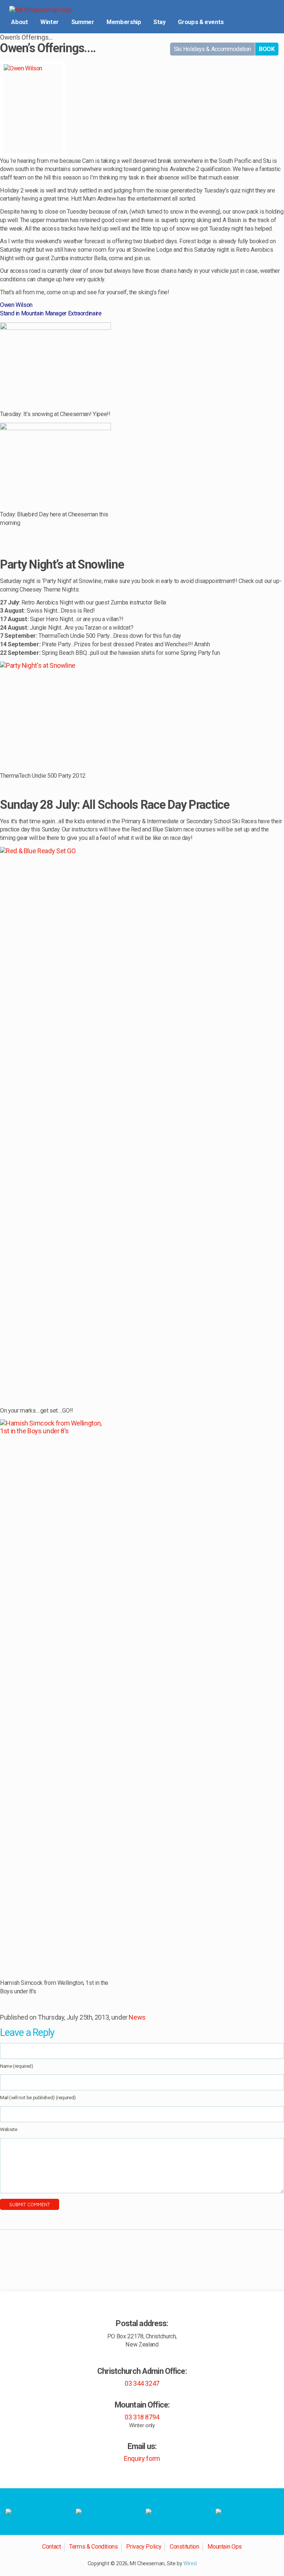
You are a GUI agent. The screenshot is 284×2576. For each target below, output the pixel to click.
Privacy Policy (144, 2547)
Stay (160, 22)
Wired (190, 2564)
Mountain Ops (225, 2547)
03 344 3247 (142, 2383)
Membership (124, 22)
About (19, 22)
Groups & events (201, 22)
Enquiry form (142, 2458)
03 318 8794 (142, 2417)
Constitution (185, 2547)
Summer (83, 22)
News (137, 2017)
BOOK (267, 49)
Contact (51, 2547)
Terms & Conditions (94, 2547)
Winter (50, 22)
